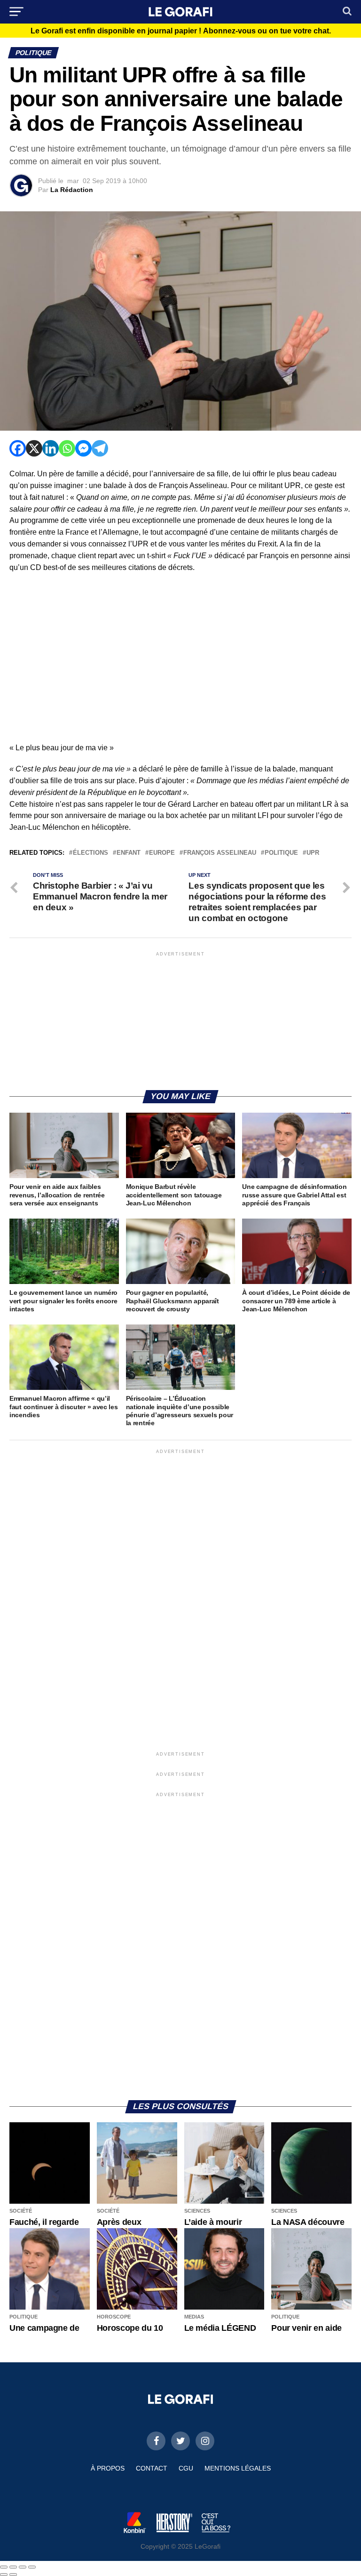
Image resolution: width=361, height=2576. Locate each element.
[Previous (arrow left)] (4, 2575)
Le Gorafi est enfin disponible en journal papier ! (181, 31)
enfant (129, 853)
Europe (162, 853)
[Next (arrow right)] (13, 2575)
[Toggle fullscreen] (23, 2567)
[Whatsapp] (67, 448)
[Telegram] (100, 448)
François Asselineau (220, 853)
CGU (186, 2468)
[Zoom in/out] (32, 2567)
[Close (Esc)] (4, 2567)
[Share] (13, 2567)
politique (281, 853)
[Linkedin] (51, 448)
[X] (34, 448)
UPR (313, 853)
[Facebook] (18, 448)
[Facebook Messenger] (83, 448)
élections (90, 853)
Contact (152, 2468)
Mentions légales (238, 2468)
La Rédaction (72, 190)
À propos (108, 2468)
